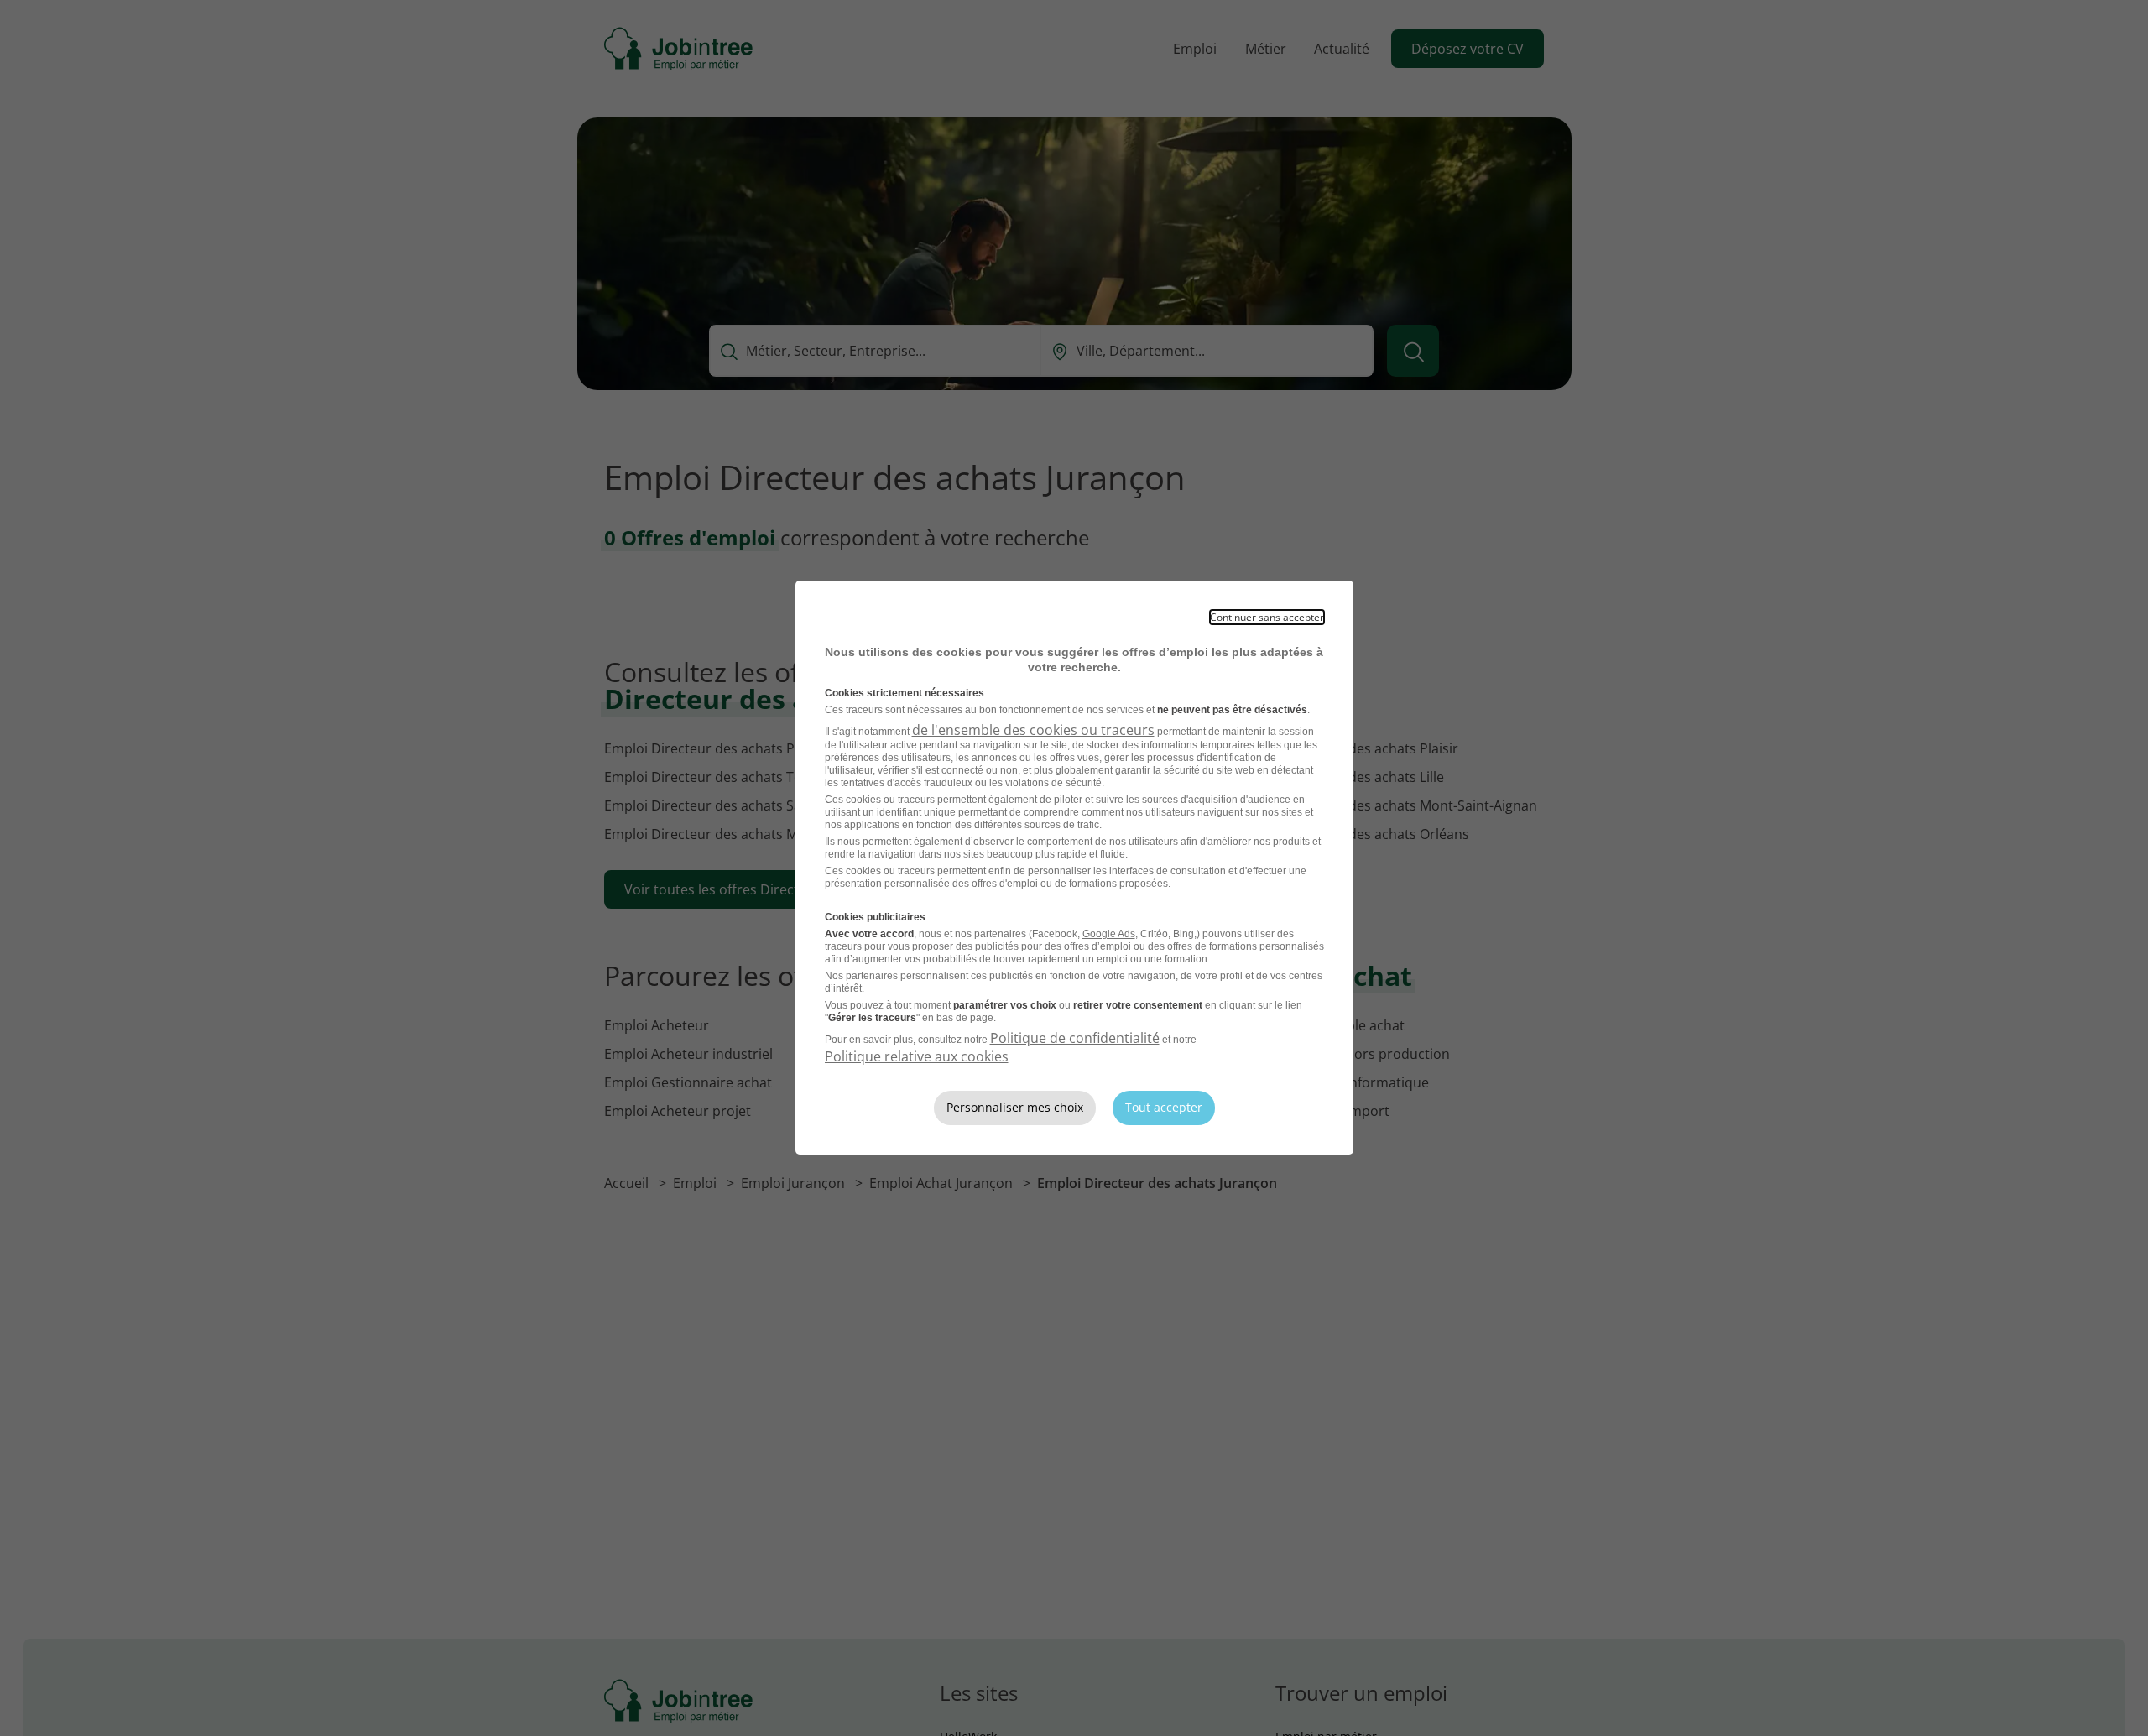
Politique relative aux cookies (917, 1056)
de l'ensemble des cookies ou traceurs (1033, 730)
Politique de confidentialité (1075, 1038)
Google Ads (1109, 934)
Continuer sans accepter (1267, 617)
